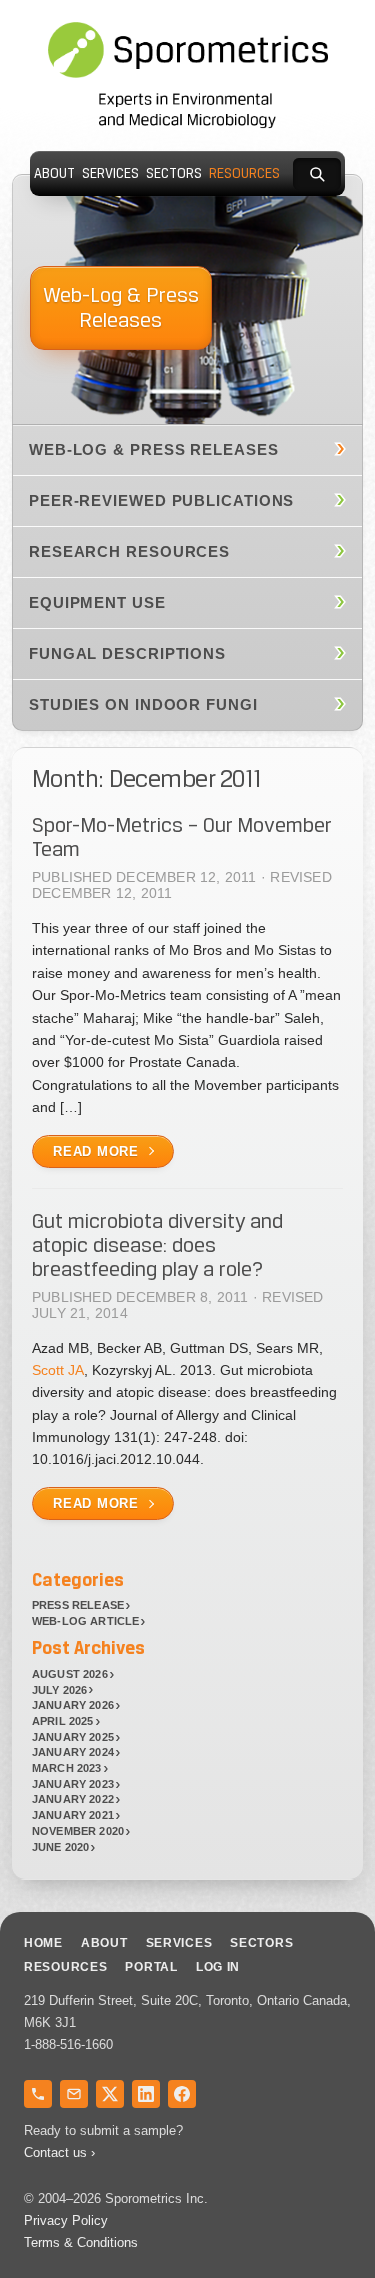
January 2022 (73, 1799)
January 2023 (73, 1784)
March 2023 (67, 1768)
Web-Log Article (85, 1621)
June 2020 (61, 1847)
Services (110, 173)
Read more (96, 1151)
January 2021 (73, 1815)
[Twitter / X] (110, 2094)
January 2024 (73, 1752)
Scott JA (58, 1370)
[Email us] (74, 2094)
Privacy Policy (66, 2220)
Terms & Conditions (81, 2242)
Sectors (174, 173)
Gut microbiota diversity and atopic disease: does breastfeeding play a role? (157, 1245)
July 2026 (60, 1690)
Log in (218, 1967)
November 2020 (78, 1831)
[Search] (317, 174)
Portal (151, 1967)
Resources (244, 173)
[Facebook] (182, 2094)
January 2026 (73, 1705)
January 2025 (73, 1737)
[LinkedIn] (146, 2094)
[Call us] (38, 2094)
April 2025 (63, 1721)
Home (43, 1943)
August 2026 (70, 1674)
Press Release (78, 1605)
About (54, 173)
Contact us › (59, 2152)
